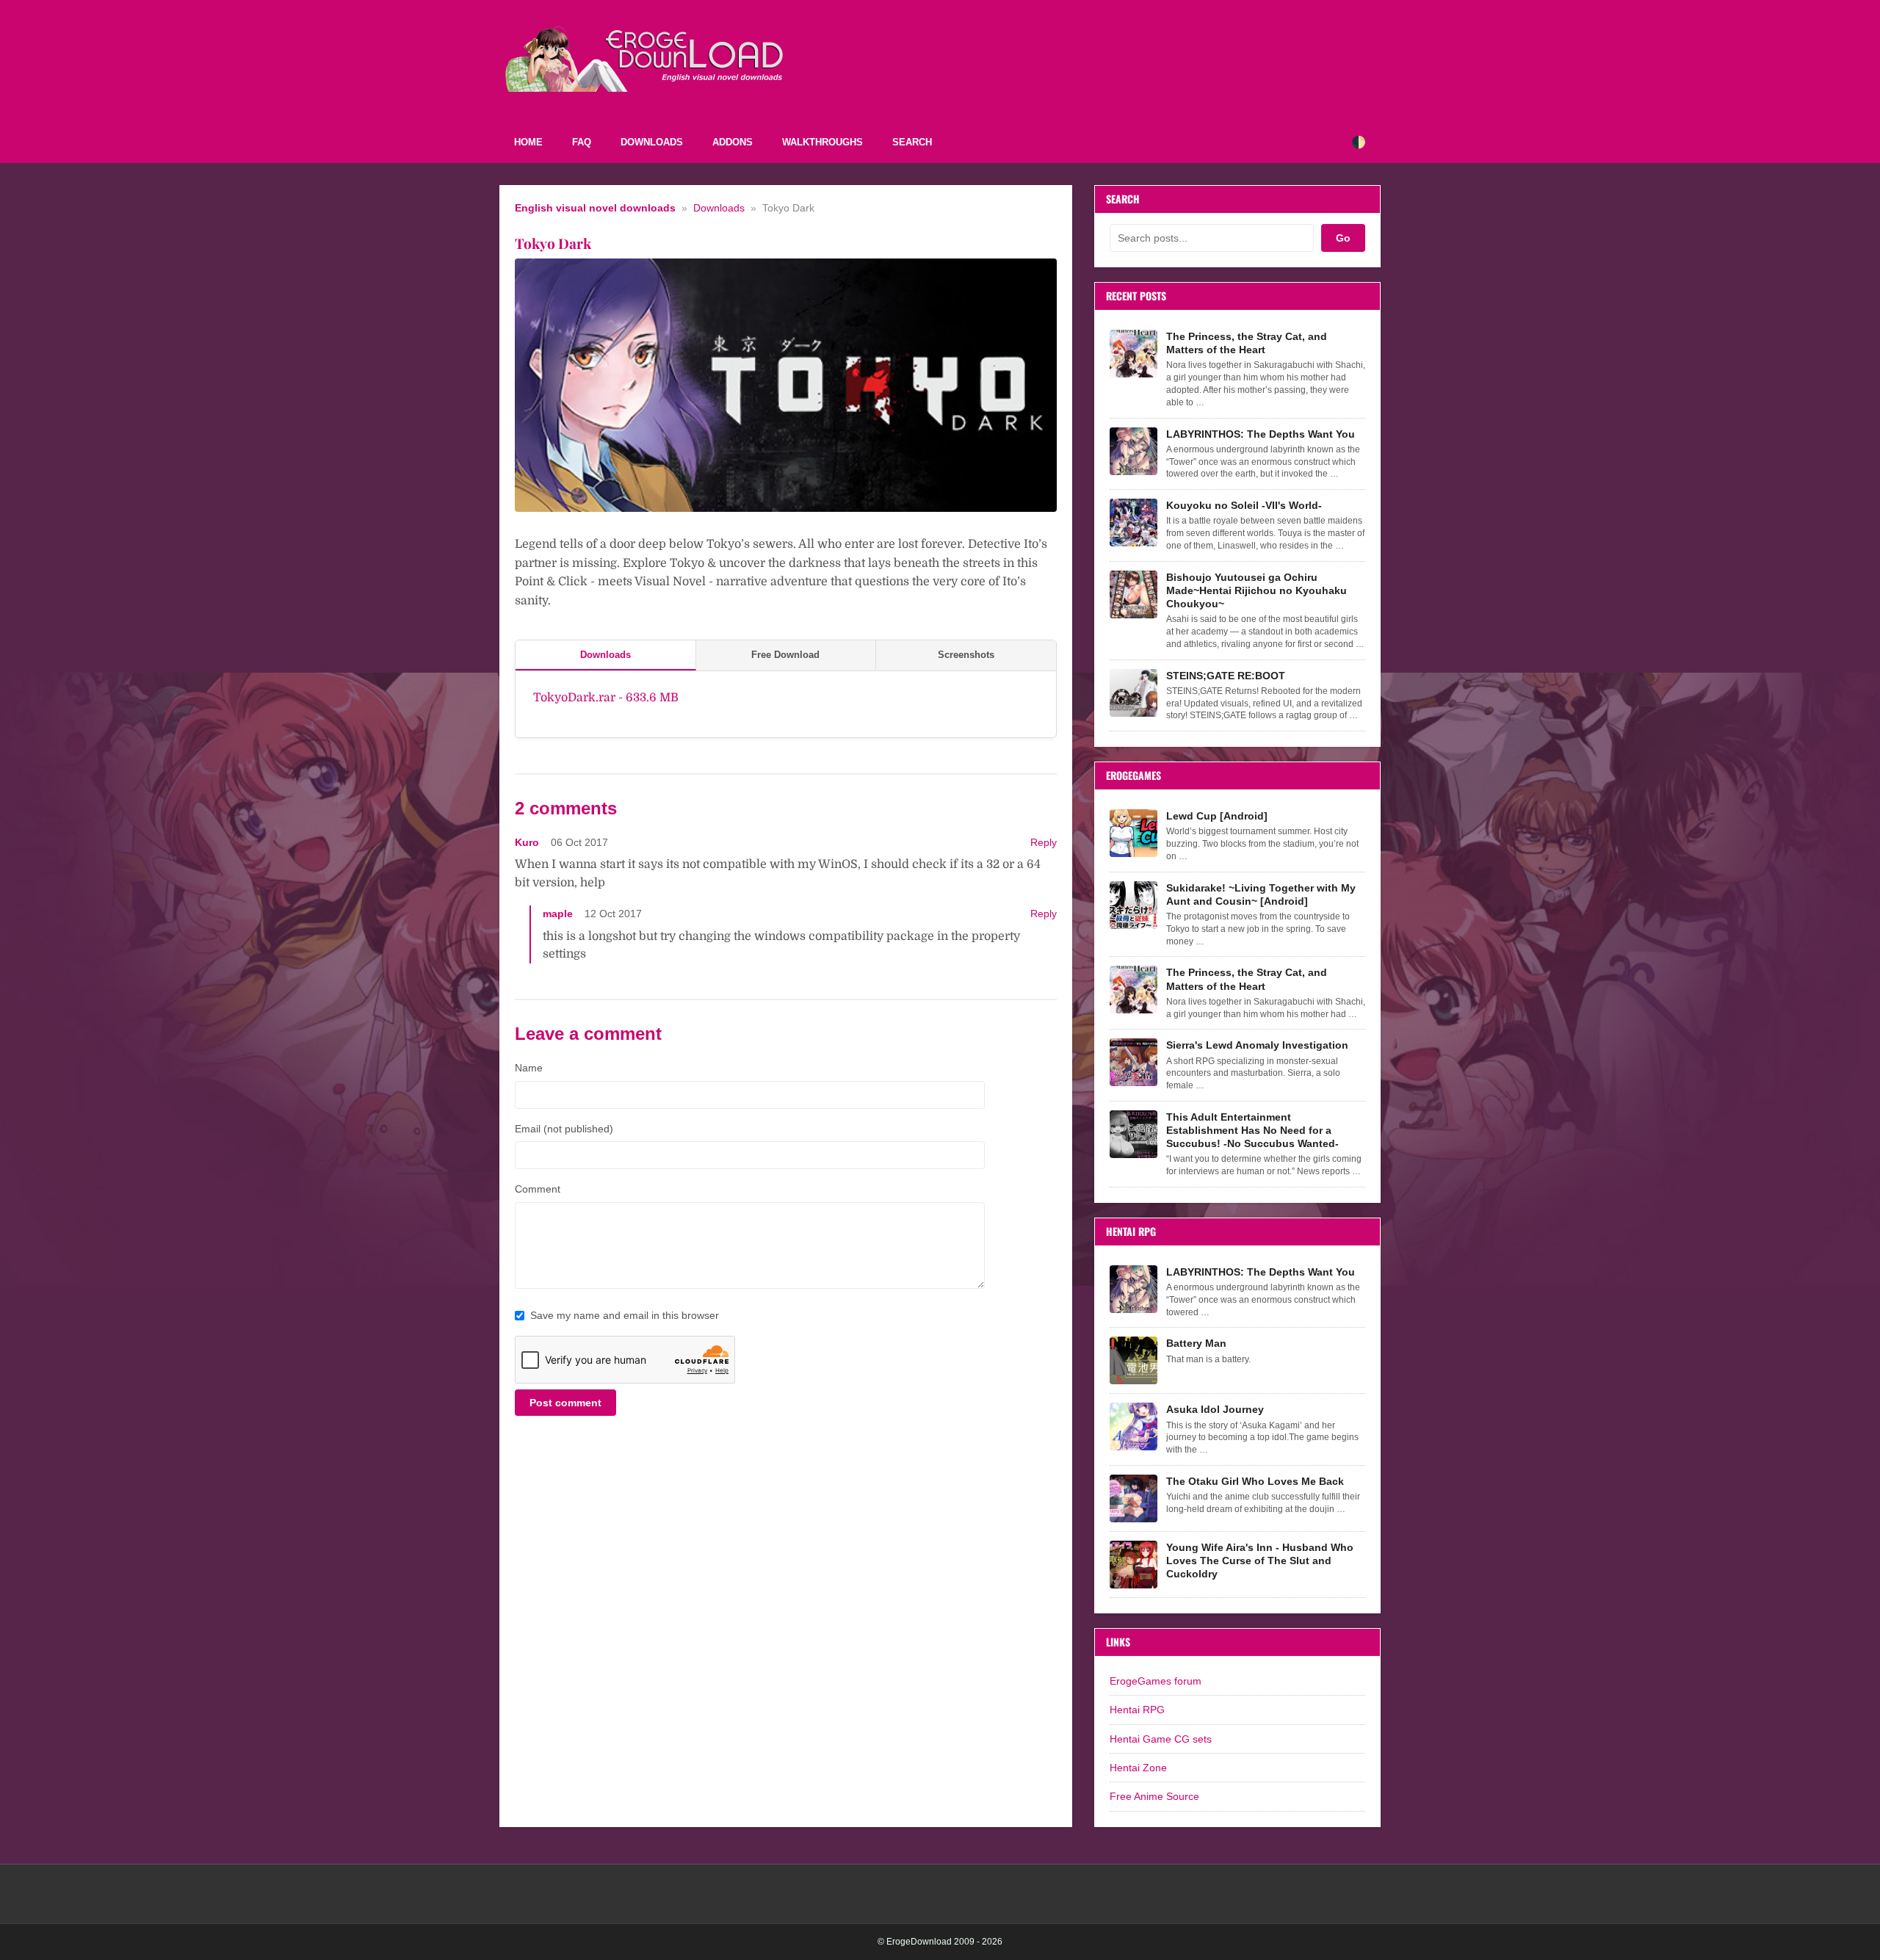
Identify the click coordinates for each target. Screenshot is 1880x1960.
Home (528, 142)
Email (564, 1129)
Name (529, 1068)
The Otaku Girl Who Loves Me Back (1255, 1481)
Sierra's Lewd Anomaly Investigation (1257, 1045)
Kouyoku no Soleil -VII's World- (1244, 505)
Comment (538, 1189)
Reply (1044, 843)
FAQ (582, 142)
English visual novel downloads (595, 208)
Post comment (565, 1403)
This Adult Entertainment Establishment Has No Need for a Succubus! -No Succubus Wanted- (1252, 1130)
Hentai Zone (1138, 1768)
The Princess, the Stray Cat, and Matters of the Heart (1247, 343)
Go (1343, 238)
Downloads (652, 142)
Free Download (785, 655)
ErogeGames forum (1156, 1681)
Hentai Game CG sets (1161, 1739)
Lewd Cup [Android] (1217, 816)
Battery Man (1196, 1343)
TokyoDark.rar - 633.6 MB (606, 698)
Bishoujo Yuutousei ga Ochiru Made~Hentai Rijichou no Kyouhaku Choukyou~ (1257, 590)
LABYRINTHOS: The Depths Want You (1261, 434)
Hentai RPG (1137, 1710)
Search (912, 142)
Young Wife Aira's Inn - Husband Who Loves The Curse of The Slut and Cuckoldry (1260, 1561)
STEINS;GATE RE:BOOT (1226, 676)
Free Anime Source (1154, 1796)
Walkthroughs (822, 142)
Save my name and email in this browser (625, 1315)
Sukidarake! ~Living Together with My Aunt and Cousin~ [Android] (1261, 894)
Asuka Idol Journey (1215, 1409)
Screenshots (966, 655)
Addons (733, 142)
